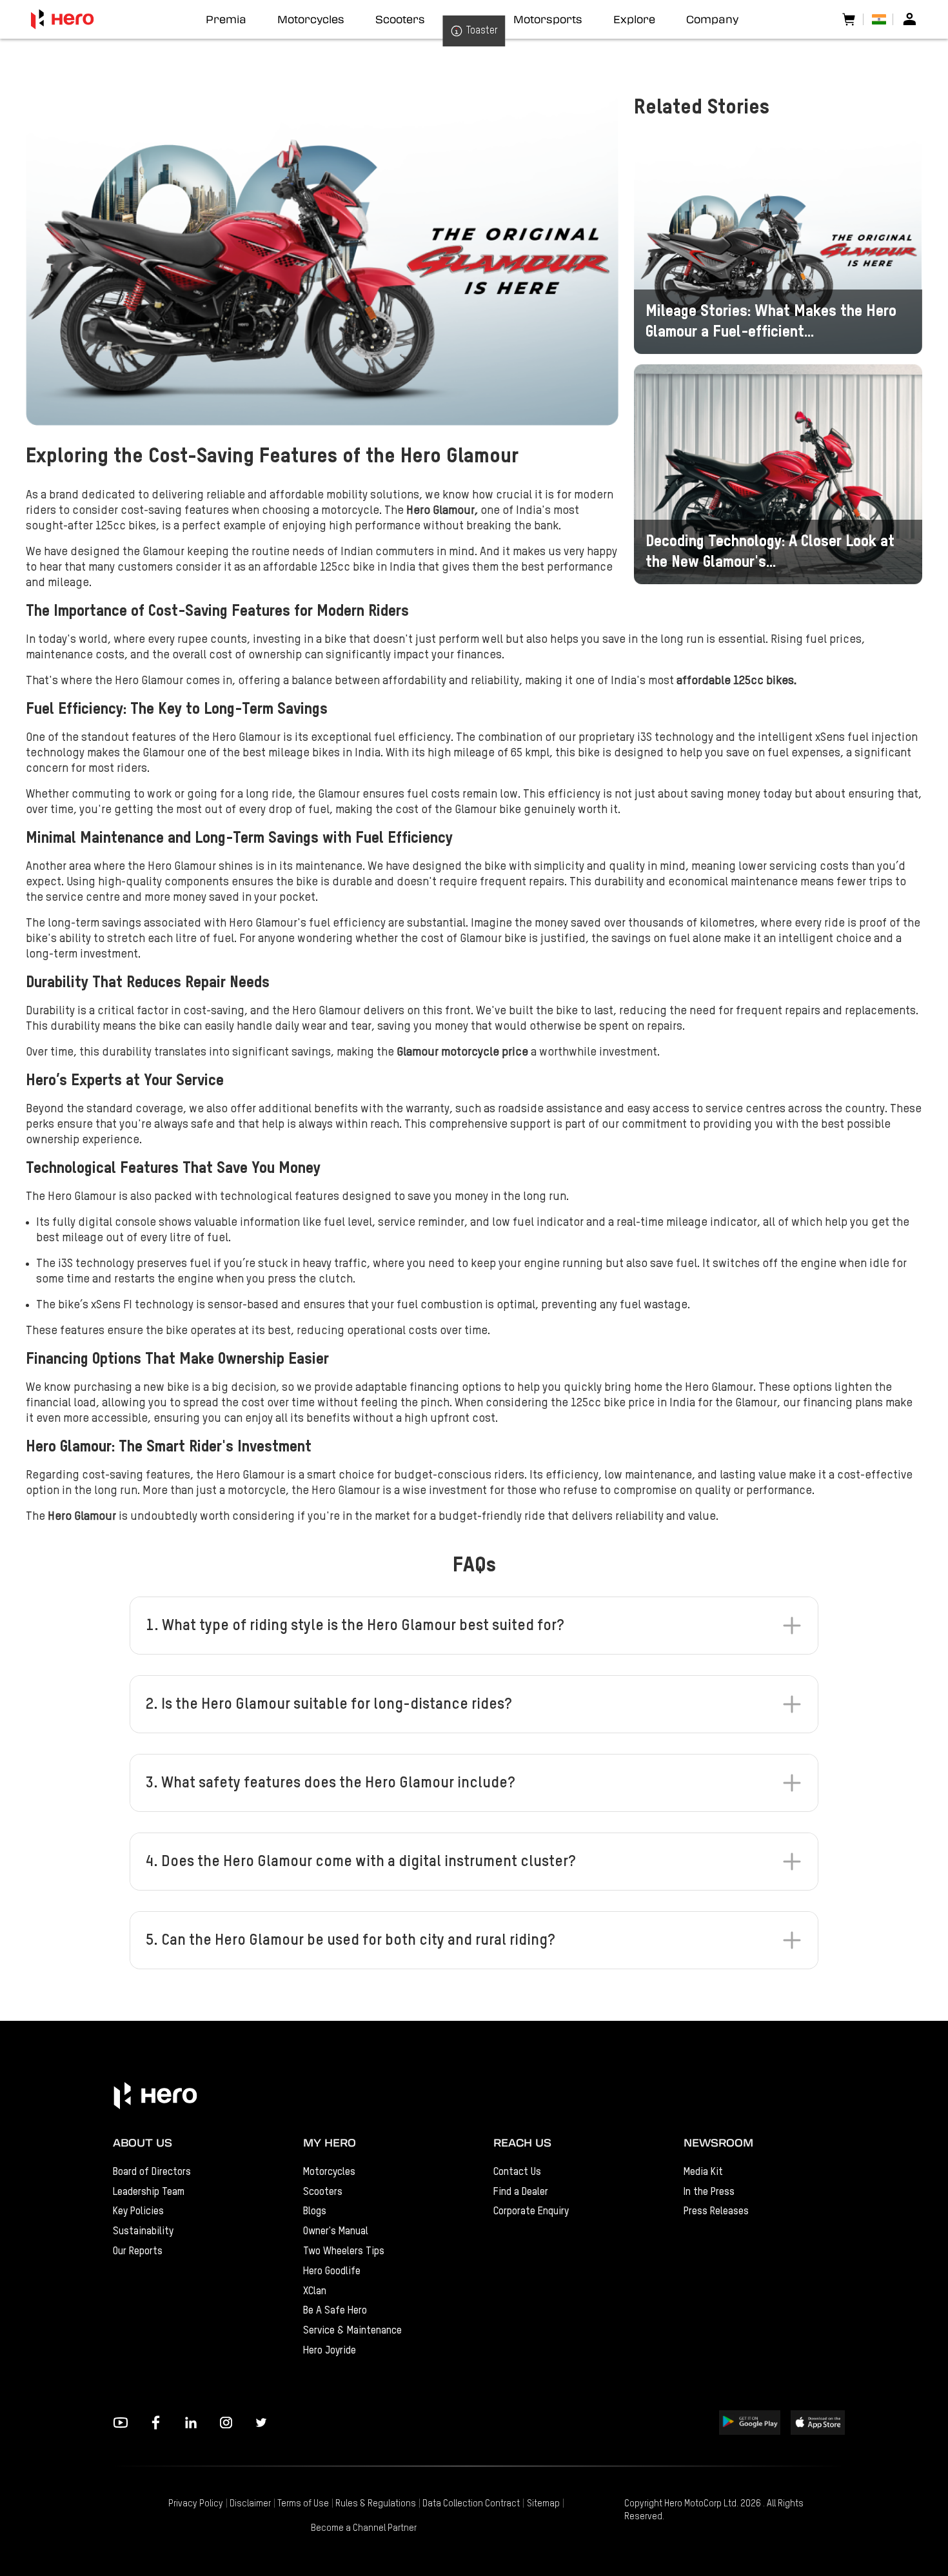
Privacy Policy (196, 2504)
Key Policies (138, 2211)
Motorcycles (329, 2172)
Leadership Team (149, 2192)
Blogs (315, 2211)
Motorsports (548, 19)
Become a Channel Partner (364, 2528)
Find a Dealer (521, 2192)
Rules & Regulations (376, 2504)
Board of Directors (152, 2172)
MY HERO (330, 2142)
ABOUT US (143, 2142)
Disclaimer (250, 2504)
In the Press (709, 2192)
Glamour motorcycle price (462, 1052)
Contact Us (517, 2172)
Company (712, 19)
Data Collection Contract (471, 2504)
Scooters (323, 2192)
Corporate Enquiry (531, 2211)
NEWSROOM (718, 2142)
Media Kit (703, 2172)
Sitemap (543, 2504)
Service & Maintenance (352, 2331)
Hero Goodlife (332, 2271)
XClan (315, 2291)
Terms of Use (303, 2504)
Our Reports (138, 2251)
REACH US (522, 2142)
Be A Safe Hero (335, 2311)
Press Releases (716, 2211)
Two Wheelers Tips (344, 2251)
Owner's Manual (336, 2231)
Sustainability (143, 2231)
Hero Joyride (330, 2351)
